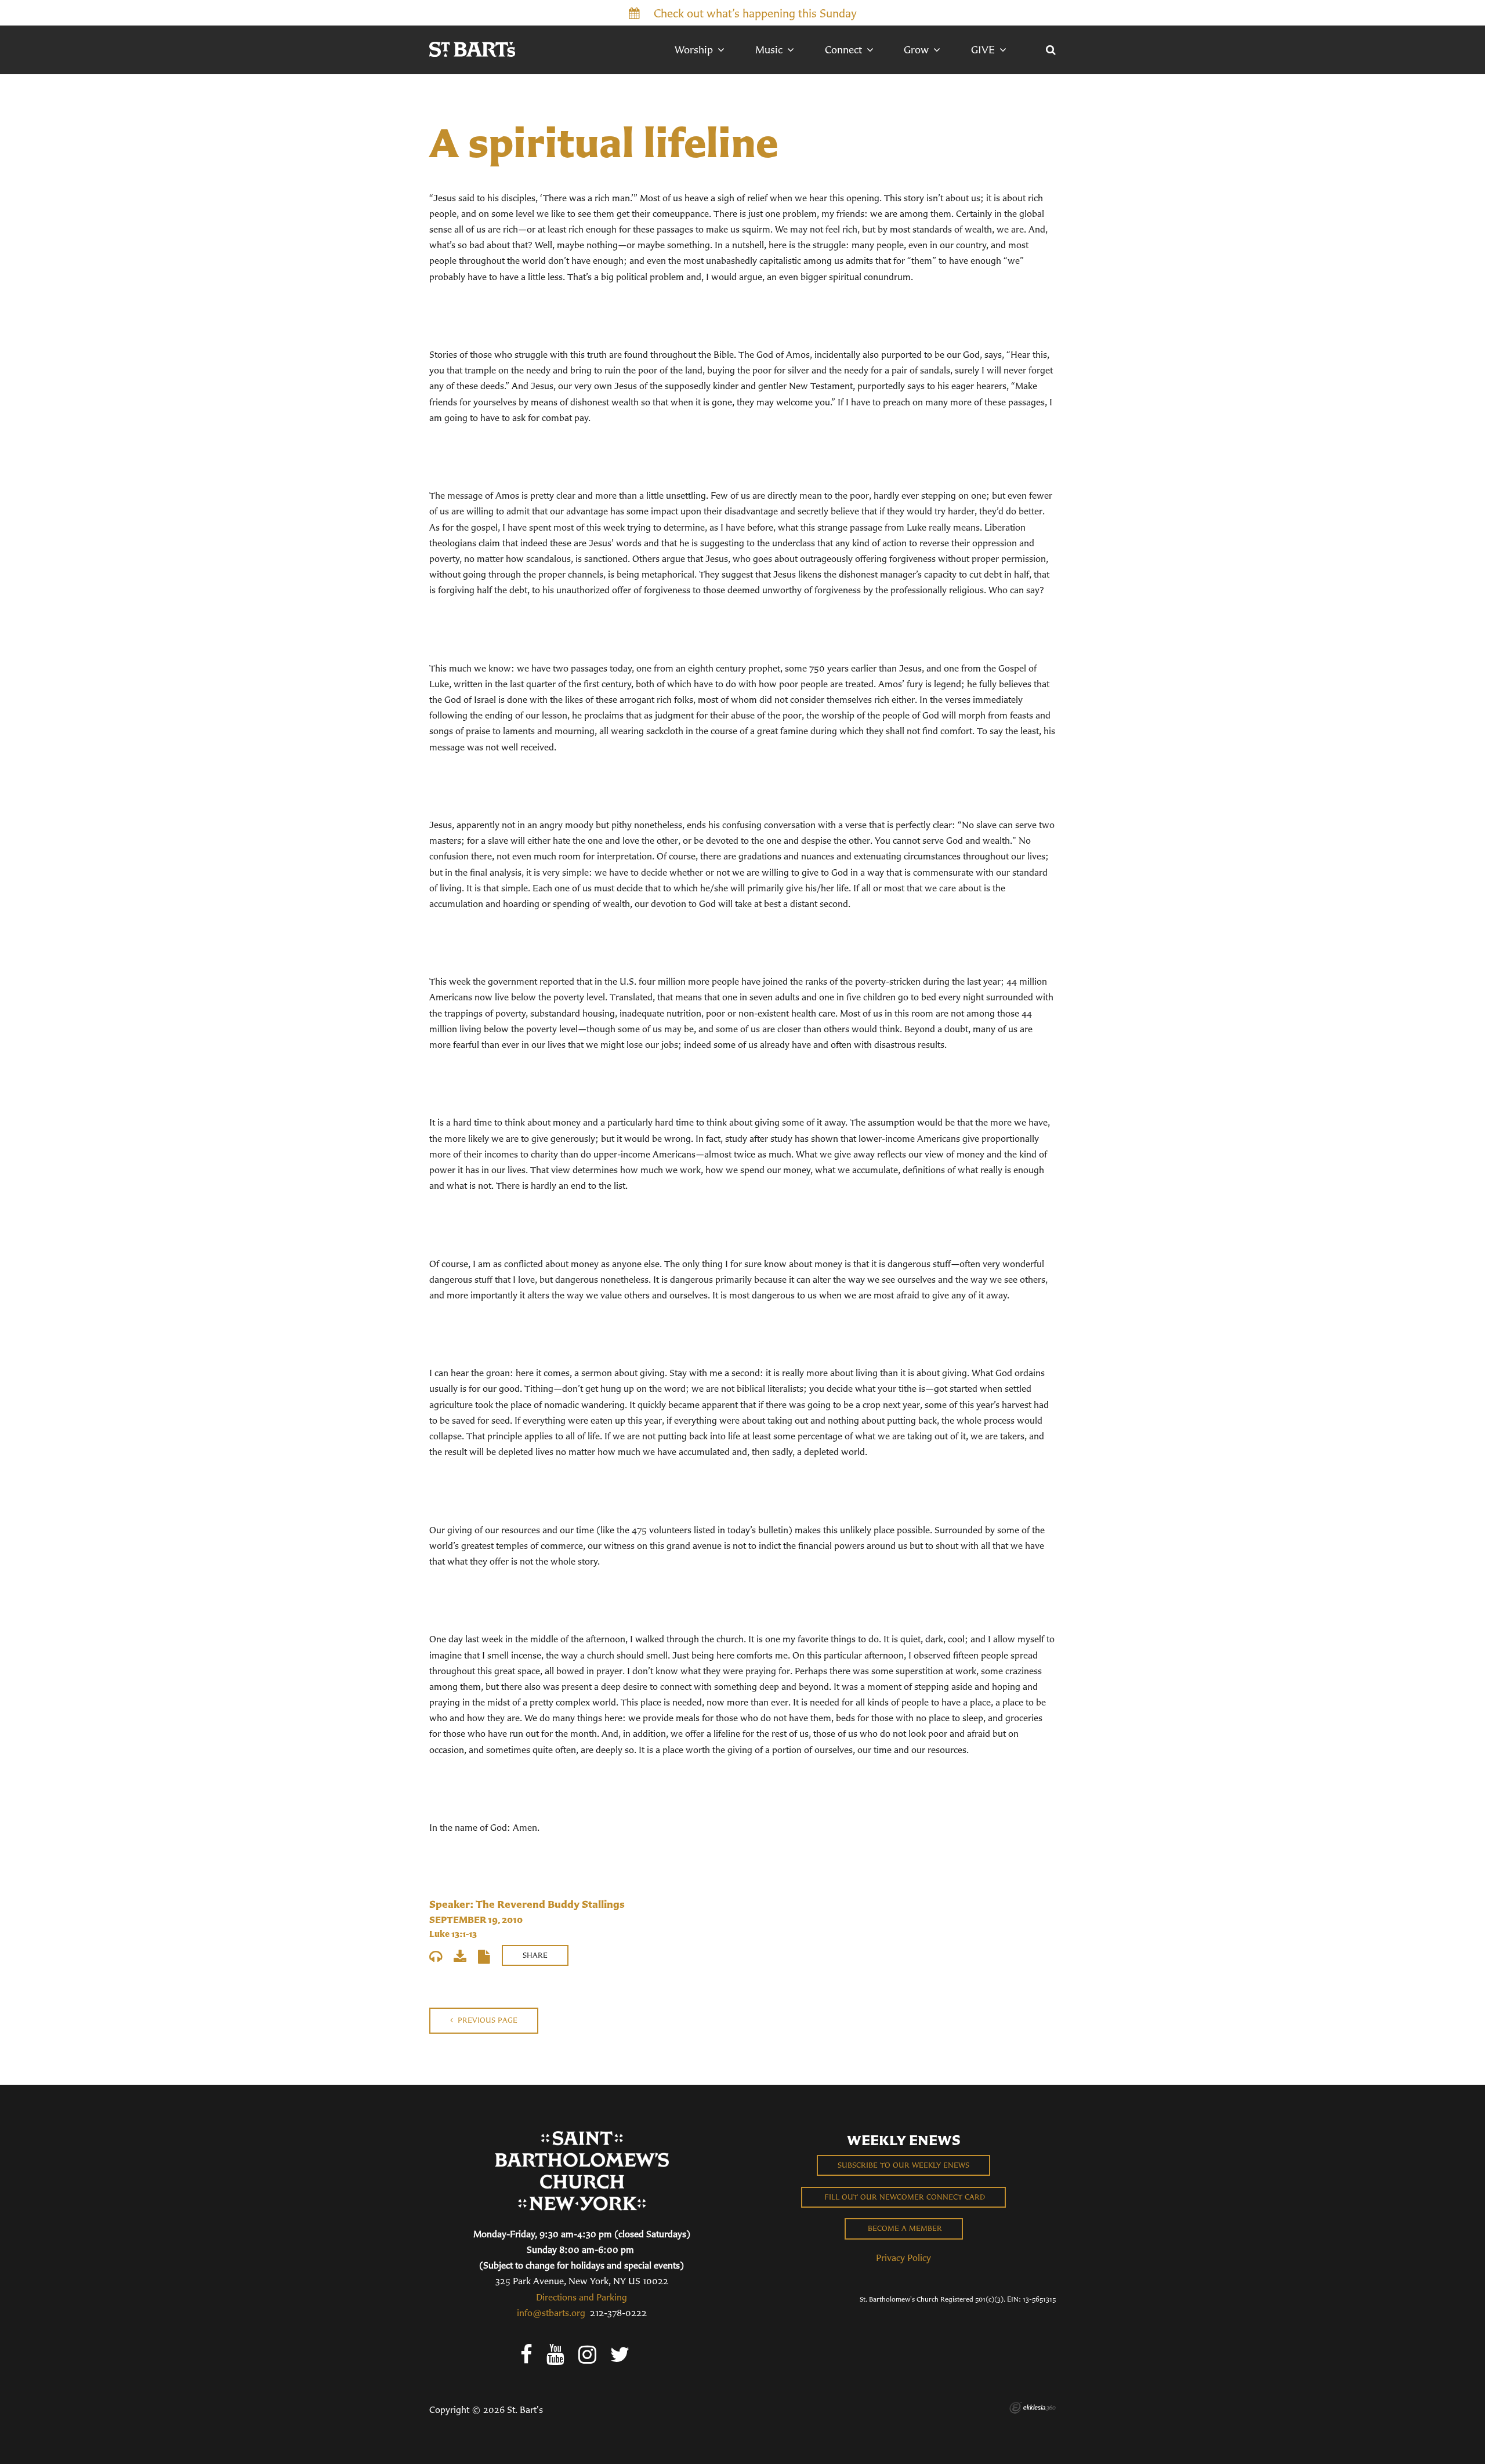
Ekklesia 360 (1033, 2408)
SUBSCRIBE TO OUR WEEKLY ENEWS (903, 2165)
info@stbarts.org (551, 2313)
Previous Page (486, 2020)
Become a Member (904, 2228)
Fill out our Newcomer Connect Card (903, 2197)
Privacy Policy (903, 2258)
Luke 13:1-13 (453, 1934)
